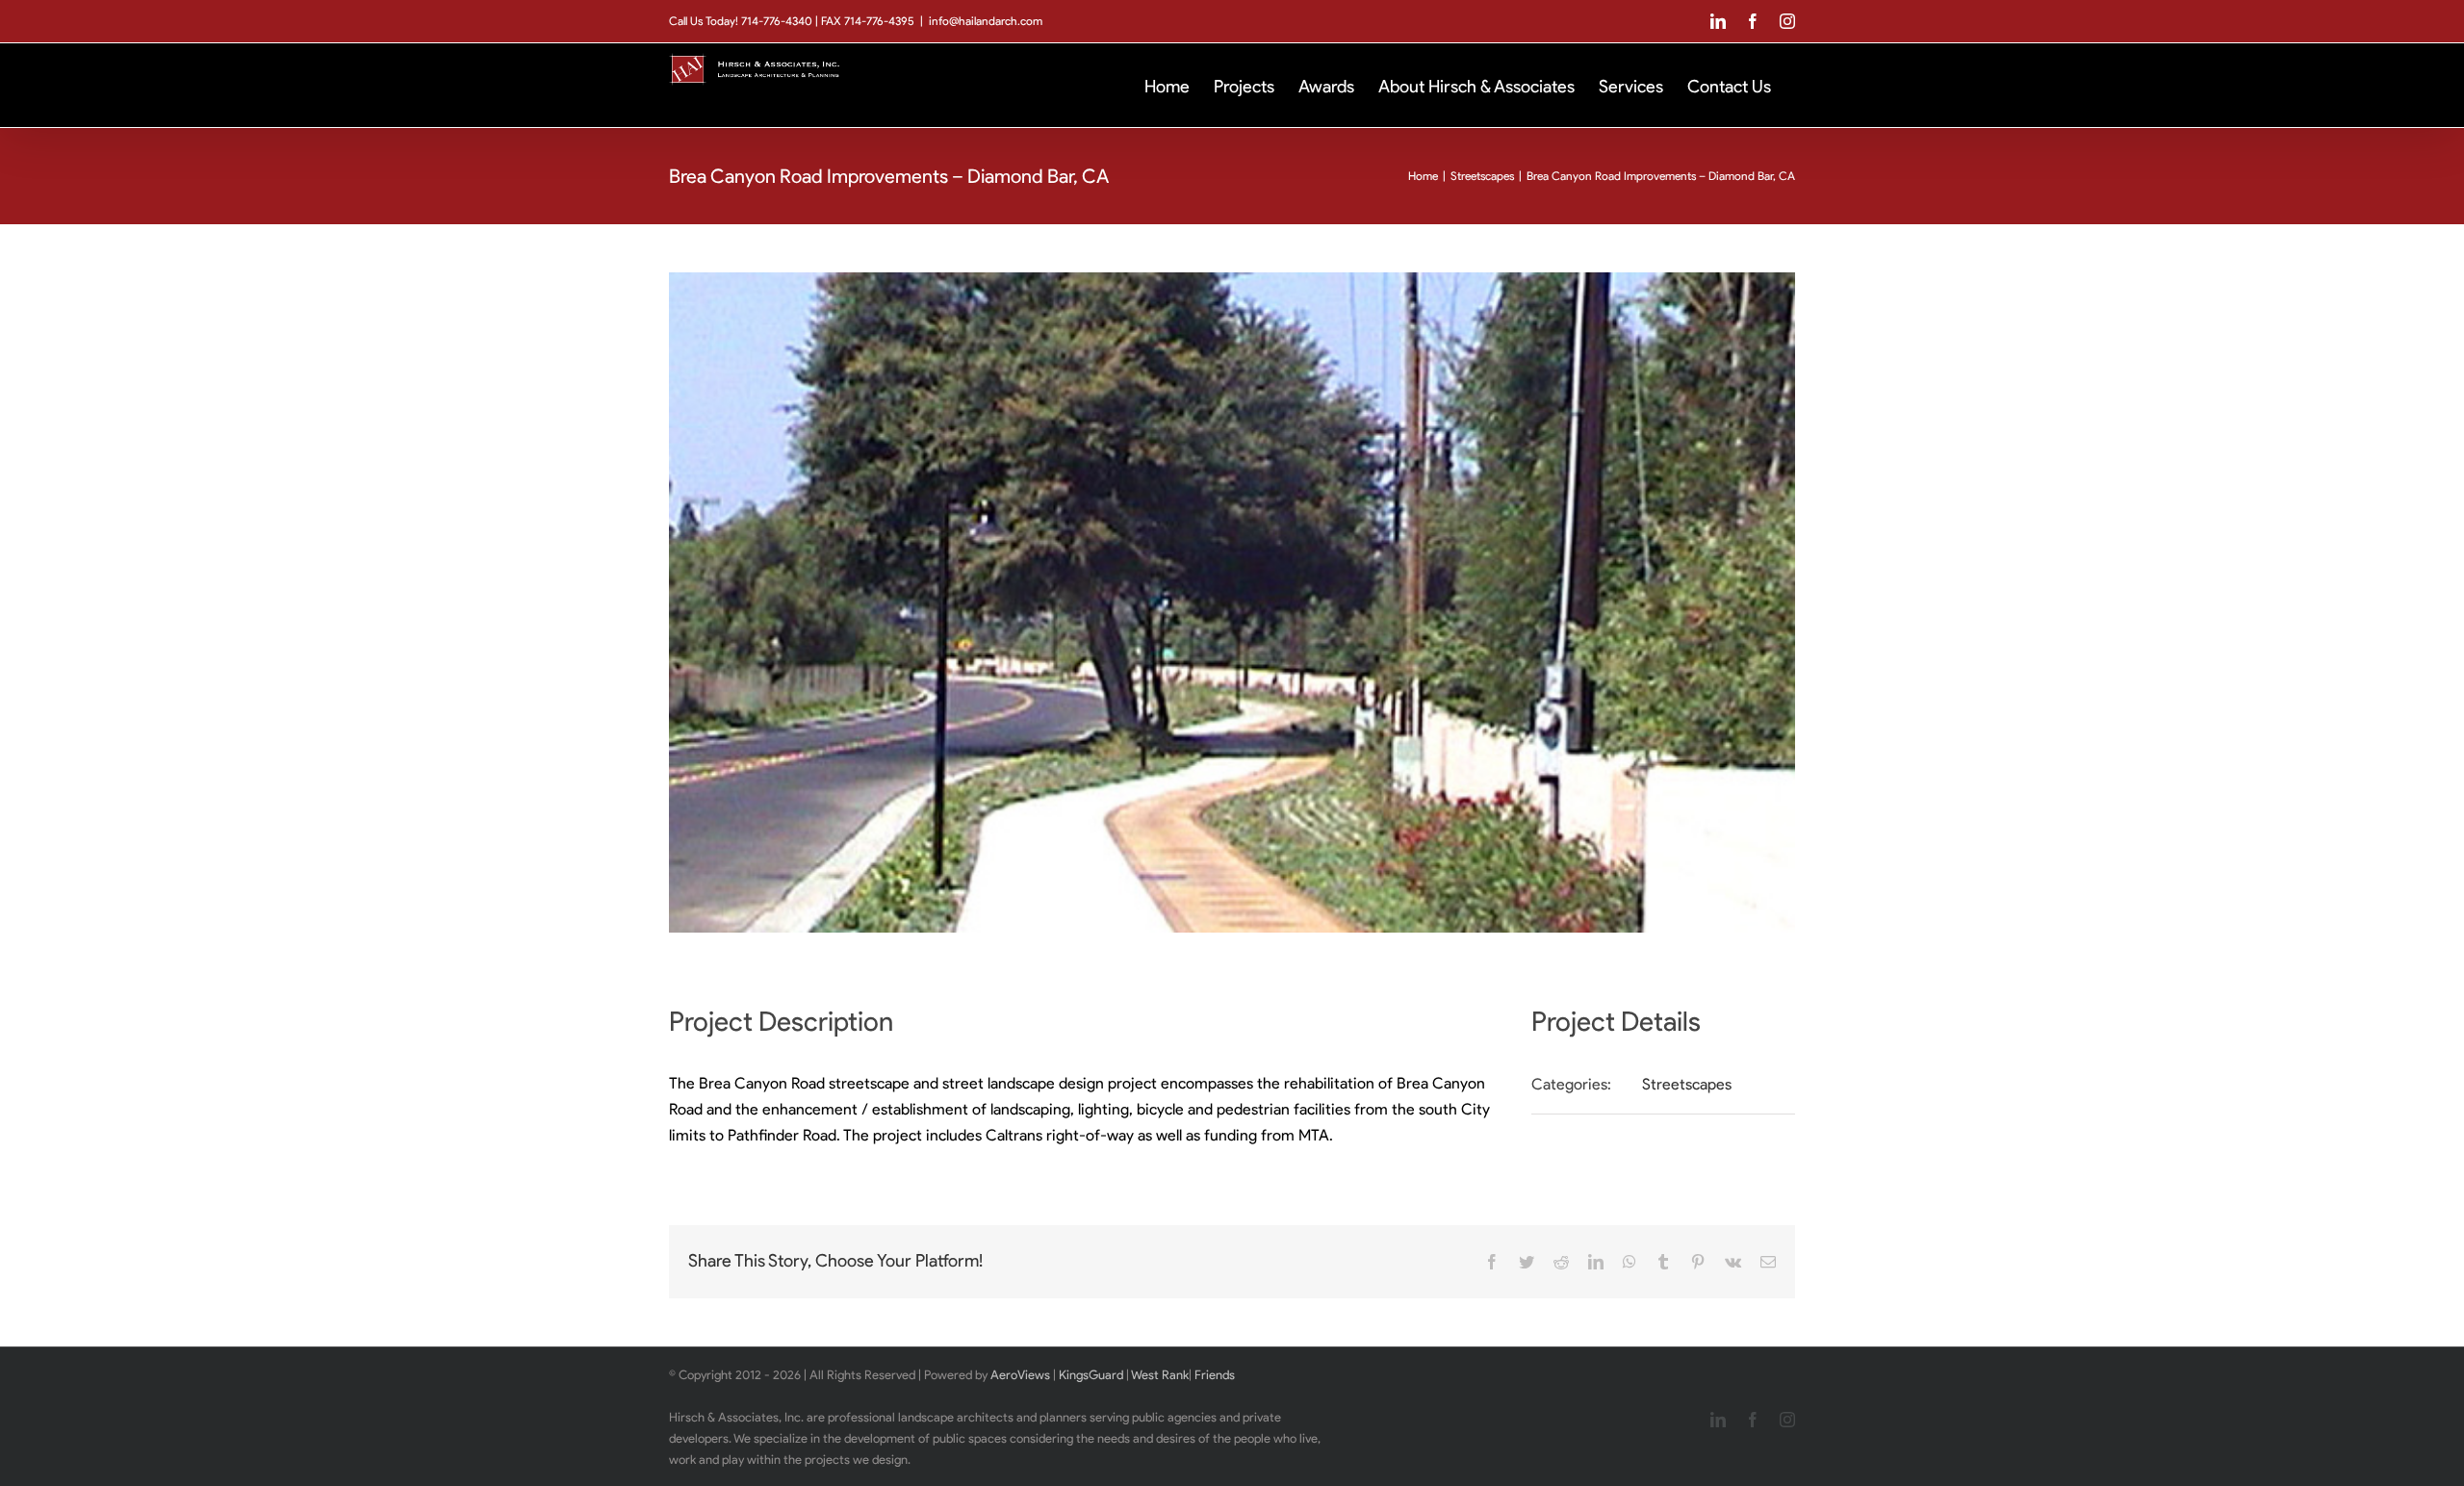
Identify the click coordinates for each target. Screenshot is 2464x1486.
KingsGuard (1091, 1375)
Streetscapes (1687, 1084)
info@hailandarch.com (986, 21)
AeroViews (1020, 1375)
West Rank (1160, 1375)
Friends (1215, 1375)
